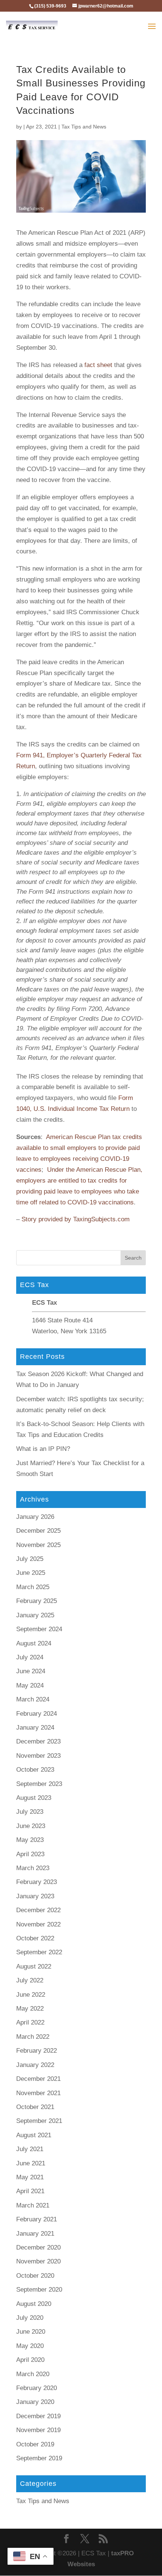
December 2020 (38, 2247)
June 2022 (31, 1995)
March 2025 (33, 1587)
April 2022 (30, 2022)
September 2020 (39, 2290)
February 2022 (37, 2051)
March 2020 (33, 2374)
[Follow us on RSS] (103, 2540)
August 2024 (34, 1643)
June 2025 (31, 1573)
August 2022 (34, 1966)
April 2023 (30, 1854)
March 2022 (33, 2037)
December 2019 (38, 2416)
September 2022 (39, 1952)
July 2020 (30, 2318)
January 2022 (35, 2065)
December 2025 (38, 1531)
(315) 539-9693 (50, 6)
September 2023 (39, 1784)
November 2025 (38, 1545)
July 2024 (30, 1657)
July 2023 (30, 1812)
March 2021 (33, 2205)
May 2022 (30, 2009)
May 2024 (30, 1685)
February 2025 (37, 1601)
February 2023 (37, 1882)
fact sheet (98, 365)
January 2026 (35, 1517)
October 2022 (35, 1938)
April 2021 (30, 2191)
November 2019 (38, 2430)
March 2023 (33, 1868)
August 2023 (34, 1798)
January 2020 (35, 2402)
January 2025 (35, 1615)
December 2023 (38, 1741)
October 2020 (35, 2276)
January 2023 (35, 1896)
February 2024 (37, 1714)
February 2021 (37, 2219)
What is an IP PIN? (43, 1449)
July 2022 (30, 1980)
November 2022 (38, 1924)
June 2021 (31, 2163)
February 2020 (37, 2388)
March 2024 (33, 1699)
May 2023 (30, 1840)
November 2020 (38, 2261)
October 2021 (35, 2107)
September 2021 (39, 2121)
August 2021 (34, 2135)
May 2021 (30, 2177)
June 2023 (31, 1826)
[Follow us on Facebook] (66, 2540)
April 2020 (30, 2360)
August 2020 (34, 2304)
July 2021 (30, 2149)
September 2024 (39, 1629)
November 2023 (38, 1756)
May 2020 (30, 2346)
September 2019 (39, 2458)
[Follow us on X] (85, 2540)
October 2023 (35, 1770)
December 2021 (38, 2079)
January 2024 (35, 1728)
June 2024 (31, 1671)
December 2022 (38, 1910)
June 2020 (31, 2332)
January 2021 (35, 2234)
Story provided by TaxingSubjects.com (76, 1219)
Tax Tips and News (84, 127)
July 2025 (30, 1559)
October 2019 (35, 2444)
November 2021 (38, 2093)
